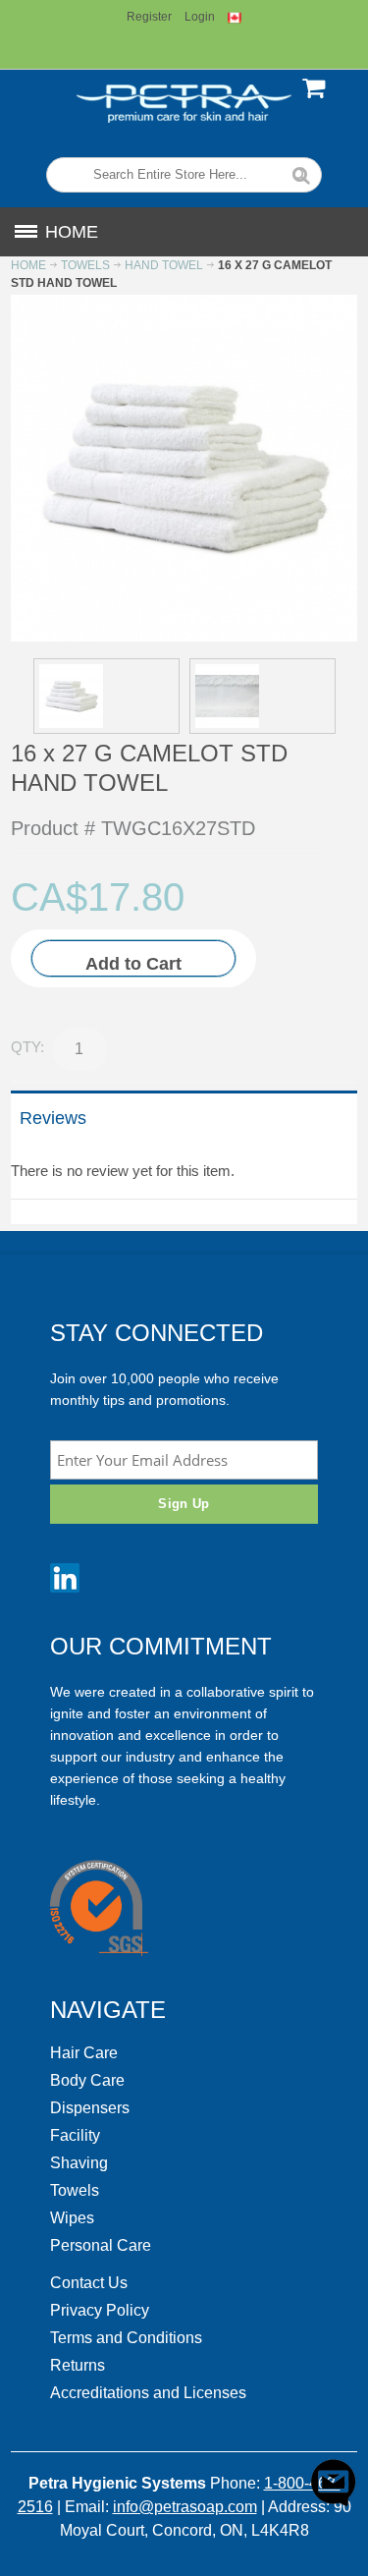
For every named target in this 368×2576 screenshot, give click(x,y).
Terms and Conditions (126, 2338)
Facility (75, 2135)
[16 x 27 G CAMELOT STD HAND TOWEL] (184, 302)
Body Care (87, 2080)
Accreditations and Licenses (148, 2393)
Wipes (72, 2218)
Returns (78, 2365)
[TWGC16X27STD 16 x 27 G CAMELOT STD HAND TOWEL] (106, 696)
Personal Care (101, 2245)
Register (149, 17)
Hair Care (84, 2053)
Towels (75, 2190)
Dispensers (90, 2108)
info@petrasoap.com (185, 2507)
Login (200, 17)
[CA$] (316, 102)
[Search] (301, 173)
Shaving (79, 2163)
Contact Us (89, 2283)
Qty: (27, 1047)
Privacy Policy (100, 2310)
